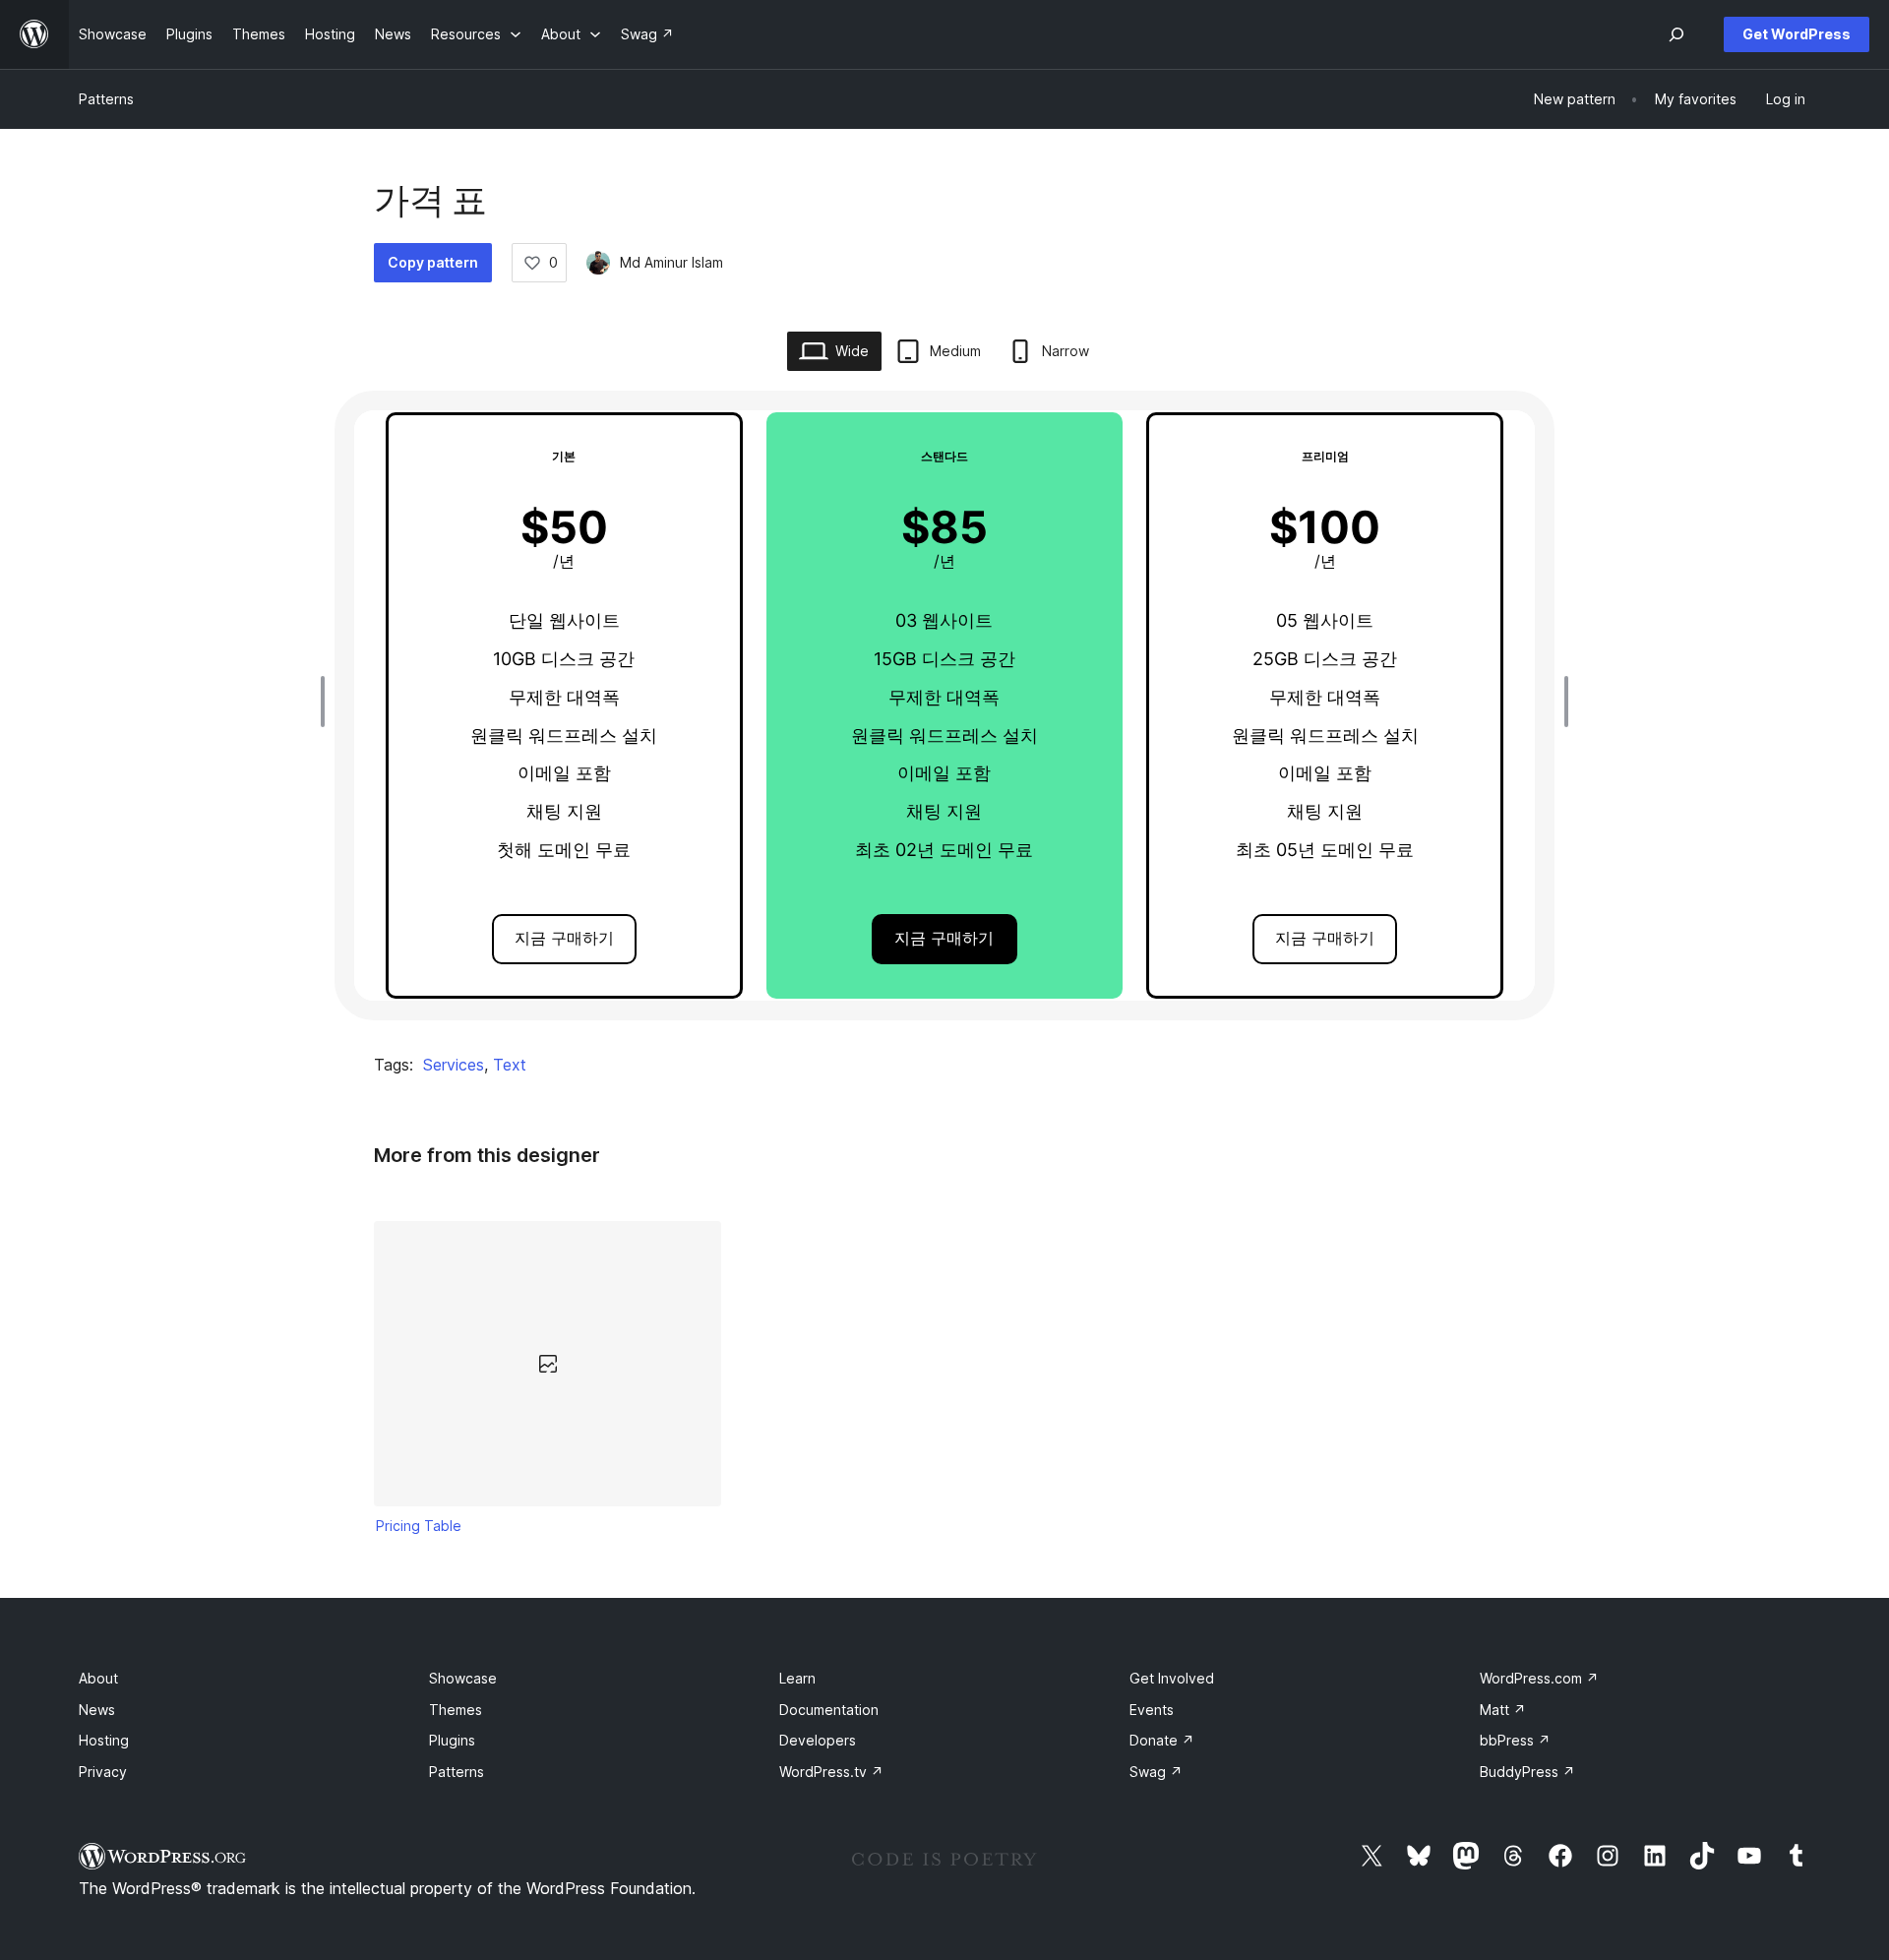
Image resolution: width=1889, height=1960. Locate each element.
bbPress (1515, 1740)
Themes (456, 1710)
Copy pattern (433, 262)
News (97, 1710)
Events (1152, 1710)
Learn (797, 1678)
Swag (1156, 1772)
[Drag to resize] (328, 702)
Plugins (452, 1740)
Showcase (463, 1678)
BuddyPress (1527, 1772)
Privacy (103, 1772)
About (98, 1678)
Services (454, 1065)
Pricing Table (419, 1526)
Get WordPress (1797, 34)
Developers (818, 1740)
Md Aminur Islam (671, 262)
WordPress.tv (831, 1772)
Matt (1503, 1710)
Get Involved (1172, 1678)
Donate (1162, 1740)
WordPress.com (1539, 1678)
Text (510, 1065)
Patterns (106, 99)
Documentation (829, 1710)
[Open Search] (1676, 34)
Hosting (104, 1740)
